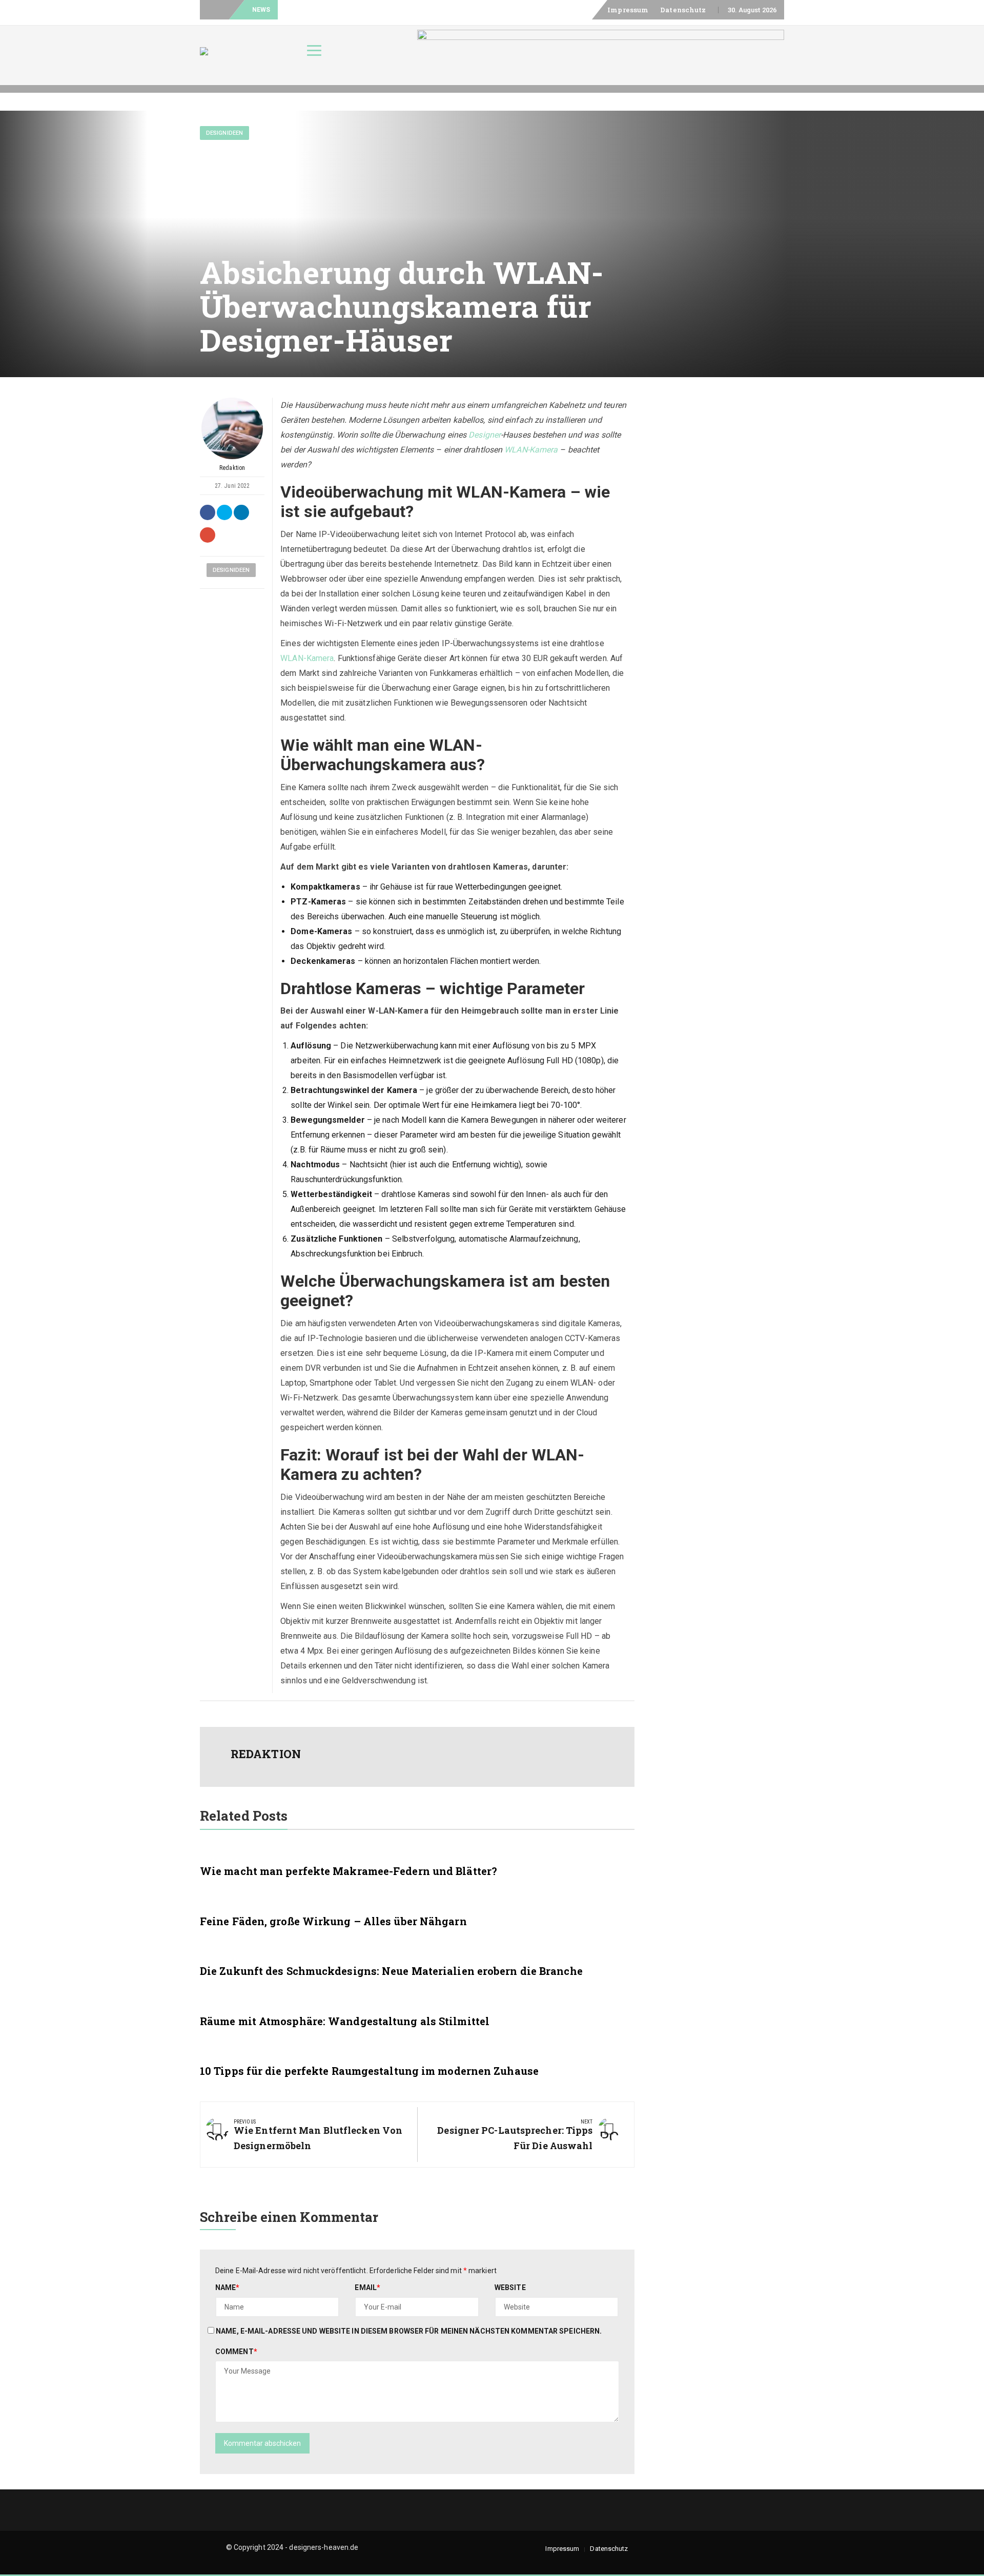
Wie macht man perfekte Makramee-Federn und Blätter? (348, 1871)
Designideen (224, 133)
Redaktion (232, 468)
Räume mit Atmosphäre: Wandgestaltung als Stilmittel (345, 2021)
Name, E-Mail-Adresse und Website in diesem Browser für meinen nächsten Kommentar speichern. (409, 2331)
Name (228, 2288)
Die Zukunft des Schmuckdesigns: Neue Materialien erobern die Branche (391, 1971)
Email (367, 2288)
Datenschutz (683, 10)
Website (510, 2288)
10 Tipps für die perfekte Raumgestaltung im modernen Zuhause (369, 2071)
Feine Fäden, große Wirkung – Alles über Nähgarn (333, 1921)
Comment (236, 2352)
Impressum (628, 10)
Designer (485, 435)
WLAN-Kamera (531, 450)
